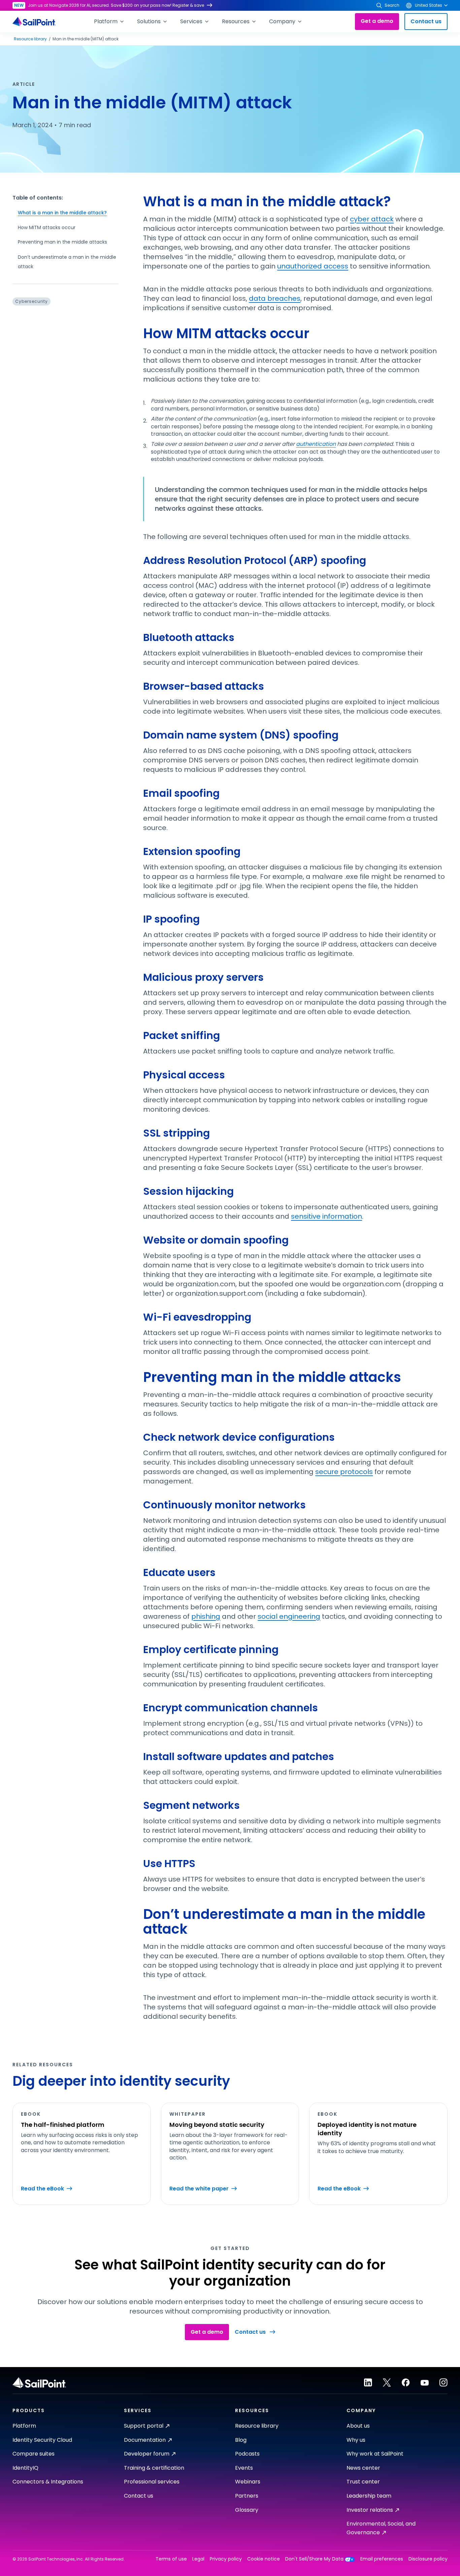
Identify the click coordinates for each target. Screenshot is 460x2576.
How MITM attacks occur (47, 227)
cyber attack (372, 219)
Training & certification (154, 2468)
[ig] (443, 2383)
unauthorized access (313, 266)
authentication (316, 444)
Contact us (426, 21)
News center (363, 2468)
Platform (24, 2426)
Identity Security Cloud (42, 2440)
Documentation (145, 2440)
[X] (387, 2383)
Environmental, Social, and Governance (381, 2528)
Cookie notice (264, 2559)
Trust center (363, 2482)
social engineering (289, 1616)
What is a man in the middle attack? (62, 213)
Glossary (247, 2510)
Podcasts (247, 2454)
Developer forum (147, 2454)
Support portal (144, 2426)
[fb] (406, 2383)
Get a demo (377, 21)
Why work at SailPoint (375, 2454)
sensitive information (326, 1216)
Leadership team (369, 2496)
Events (244, 2468)
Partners (247, 2496)
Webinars (248, 2482)
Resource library (30, 39)
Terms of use (171, 2559)
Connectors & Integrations (48, 2482)
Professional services (152, 2482)
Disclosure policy (428, 2559)
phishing (206, 1616)
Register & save (188, 5)
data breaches (275, 298)
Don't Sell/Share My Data (314, 2559)
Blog (241, 2440)
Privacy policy (226, 2559)
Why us (356, 2440)
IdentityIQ (25, 2468)
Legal (198, 2559)
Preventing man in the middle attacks (62, 242)
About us (358, 2426)
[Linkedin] (368, 2383)
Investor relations (370, 2510)
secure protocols (344, 1472)
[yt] (425, 2383)
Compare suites (34, 2454)
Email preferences (382, 2559)
